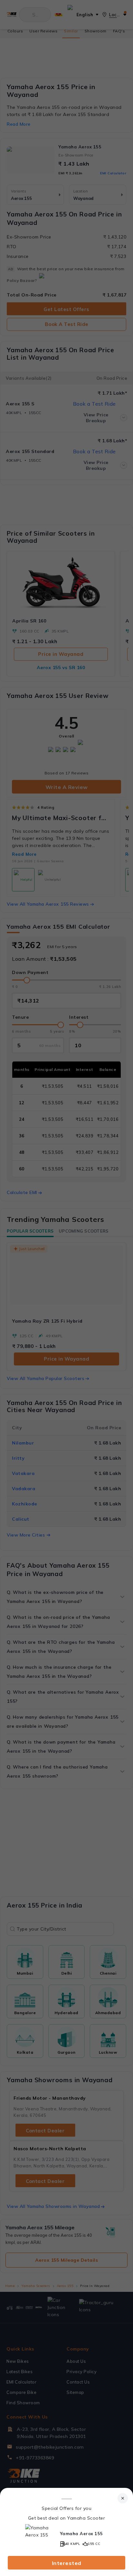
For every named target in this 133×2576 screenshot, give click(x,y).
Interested (67, 2563)
